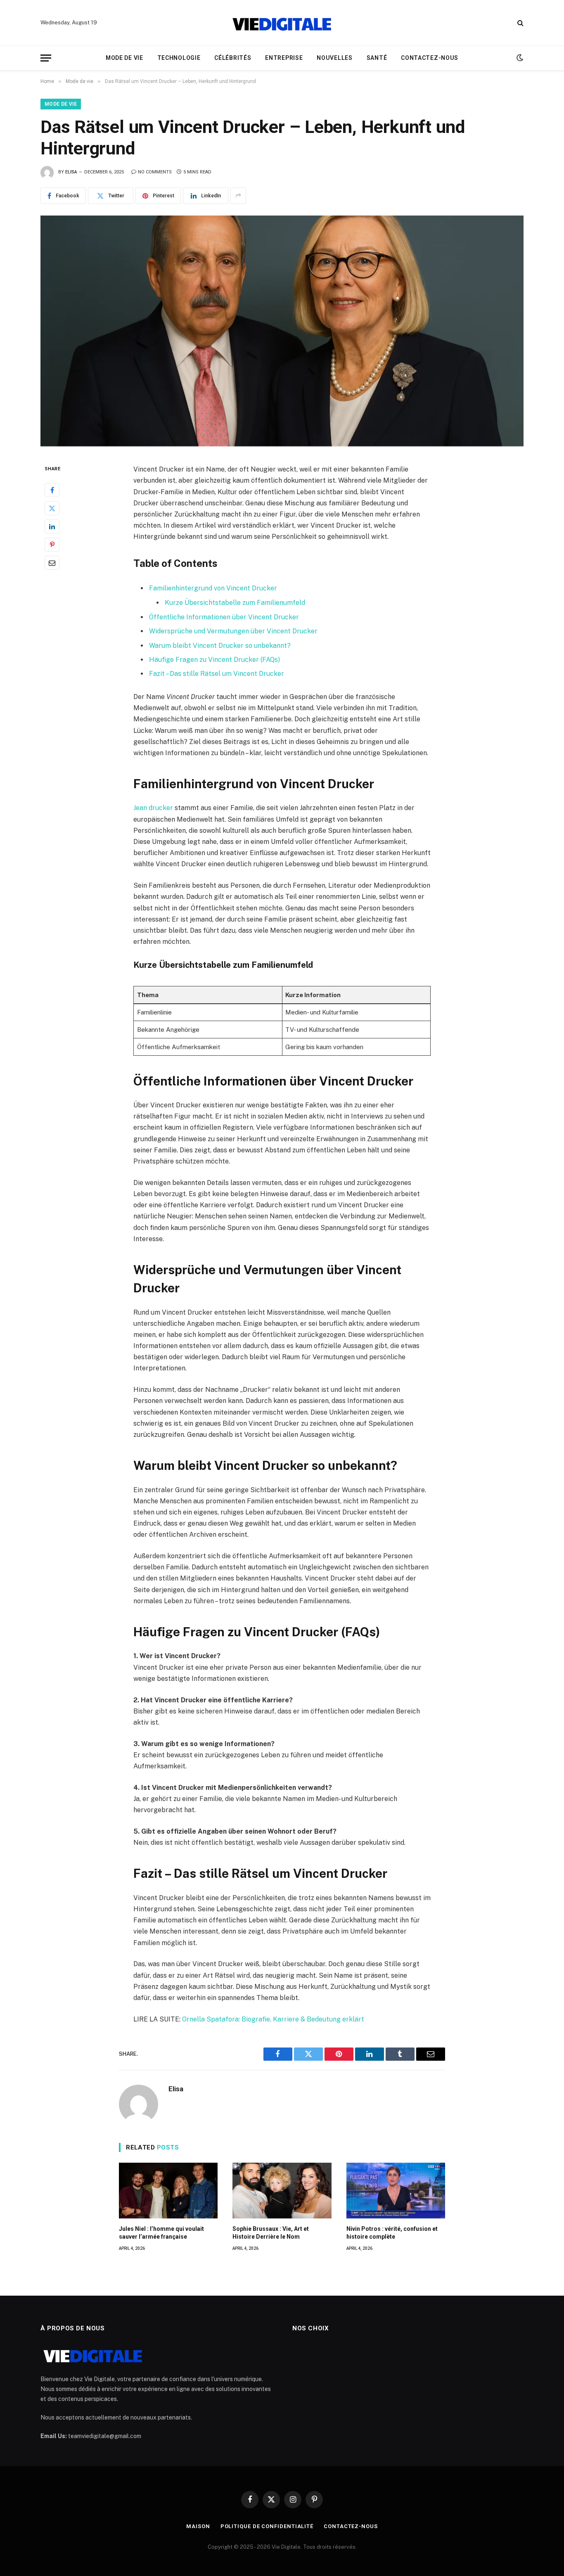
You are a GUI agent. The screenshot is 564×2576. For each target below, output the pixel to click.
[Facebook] (52, 490)
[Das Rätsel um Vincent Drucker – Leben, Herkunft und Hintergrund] (282, 331)
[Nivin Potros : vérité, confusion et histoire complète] (396, 2191)
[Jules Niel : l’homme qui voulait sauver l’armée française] (168, 2191)
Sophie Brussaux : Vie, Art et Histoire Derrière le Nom (271, 2233)
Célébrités (233, 58)
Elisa (71, 172)
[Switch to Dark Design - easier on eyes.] (519, 58)
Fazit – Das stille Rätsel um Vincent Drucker (217, 674)
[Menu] (46, 58)
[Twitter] (52, 508)
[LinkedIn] (52, 526)
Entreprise (284, 58)
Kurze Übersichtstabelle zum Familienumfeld (235, 603)
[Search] (520, 23)
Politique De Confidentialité (267, 2526)
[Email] (52, 563)
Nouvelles (334, 58)
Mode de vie (124, 58)
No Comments (155, 172)
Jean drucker (153, 808)
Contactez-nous (430, 58)
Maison (198, 2526)
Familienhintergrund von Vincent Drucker (213, 588)
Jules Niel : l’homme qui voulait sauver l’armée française (161, 2233)
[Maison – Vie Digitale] (282, 23)
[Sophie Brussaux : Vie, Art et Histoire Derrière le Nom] (282, 2191)
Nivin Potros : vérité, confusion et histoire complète (392, 2233)
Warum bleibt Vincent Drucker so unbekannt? (220, 646)
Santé (377, 58)
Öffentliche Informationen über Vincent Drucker (224, 617)
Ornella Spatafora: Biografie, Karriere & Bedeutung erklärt (273, 2019)
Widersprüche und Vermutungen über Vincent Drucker (233, 631)
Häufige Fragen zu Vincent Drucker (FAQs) (214, 660)
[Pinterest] (52, 545)
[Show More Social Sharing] (238, 196)
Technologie (179, 58)
